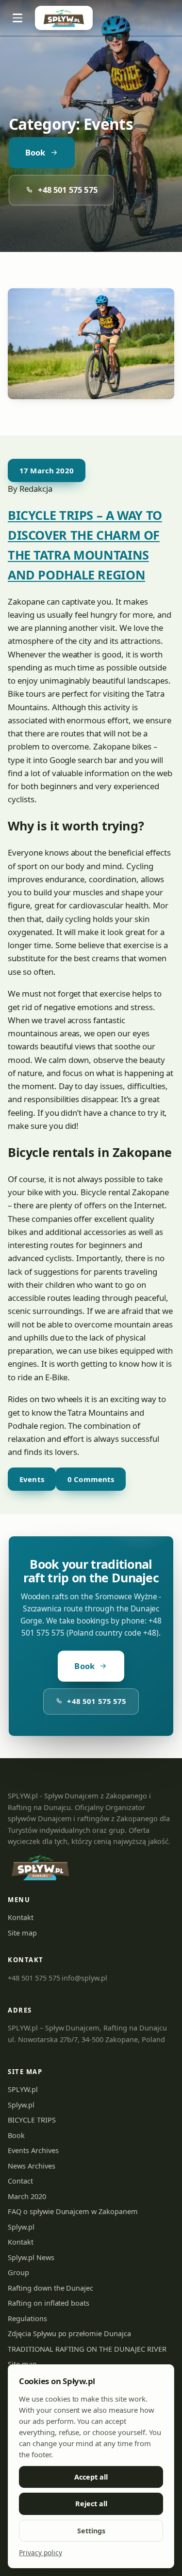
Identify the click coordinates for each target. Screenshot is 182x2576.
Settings (91, 2531)
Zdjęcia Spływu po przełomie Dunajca (69, 2333)
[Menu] (17, 18)
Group (18, 2272)
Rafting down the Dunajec (50, 2288)
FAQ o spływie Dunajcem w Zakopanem (73, 2211)
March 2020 (27, 2196)
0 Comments (91, 1479)
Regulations (27, 2318)
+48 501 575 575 (67, 190)
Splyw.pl (21, 2105)
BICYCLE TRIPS (32, 2120)
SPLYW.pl (23, 2089)
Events (32, 1479)
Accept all (91, 2477)
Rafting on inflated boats (49, 2303)
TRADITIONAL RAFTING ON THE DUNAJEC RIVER (87, 2349)
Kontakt (21, 1917)
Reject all (91, 2504)
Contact (20, 2181)
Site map (22, 1933)
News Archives (32, 2166)
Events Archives (33, 2150)
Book (35, 152)
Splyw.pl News (31, 2257)
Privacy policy (41, 2553)
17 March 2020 (47, 470)
